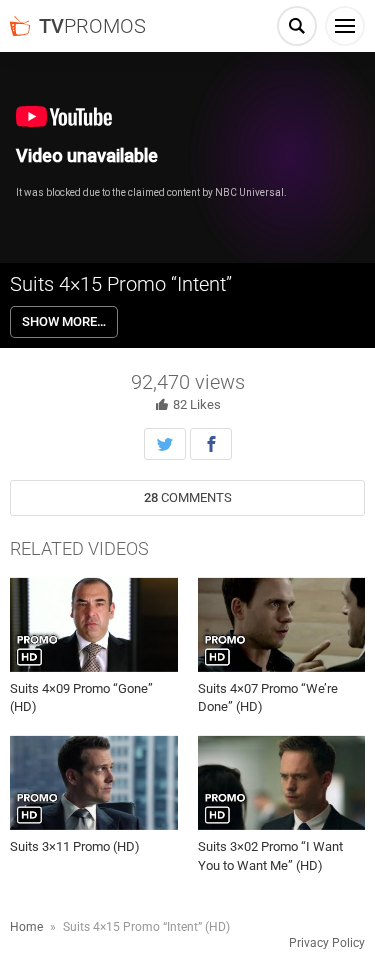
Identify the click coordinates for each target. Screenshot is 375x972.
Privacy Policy (327, 943)
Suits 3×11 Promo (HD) (75, 846)
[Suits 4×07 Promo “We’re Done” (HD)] (282, 625)
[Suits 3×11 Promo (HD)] (94, 783)
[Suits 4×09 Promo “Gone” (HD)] (94, 625)
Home (26, 927)
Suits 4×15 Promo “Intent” (121, 284)
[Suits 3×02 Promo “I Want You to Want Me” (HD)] (282, 783)
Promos (92, 26)
